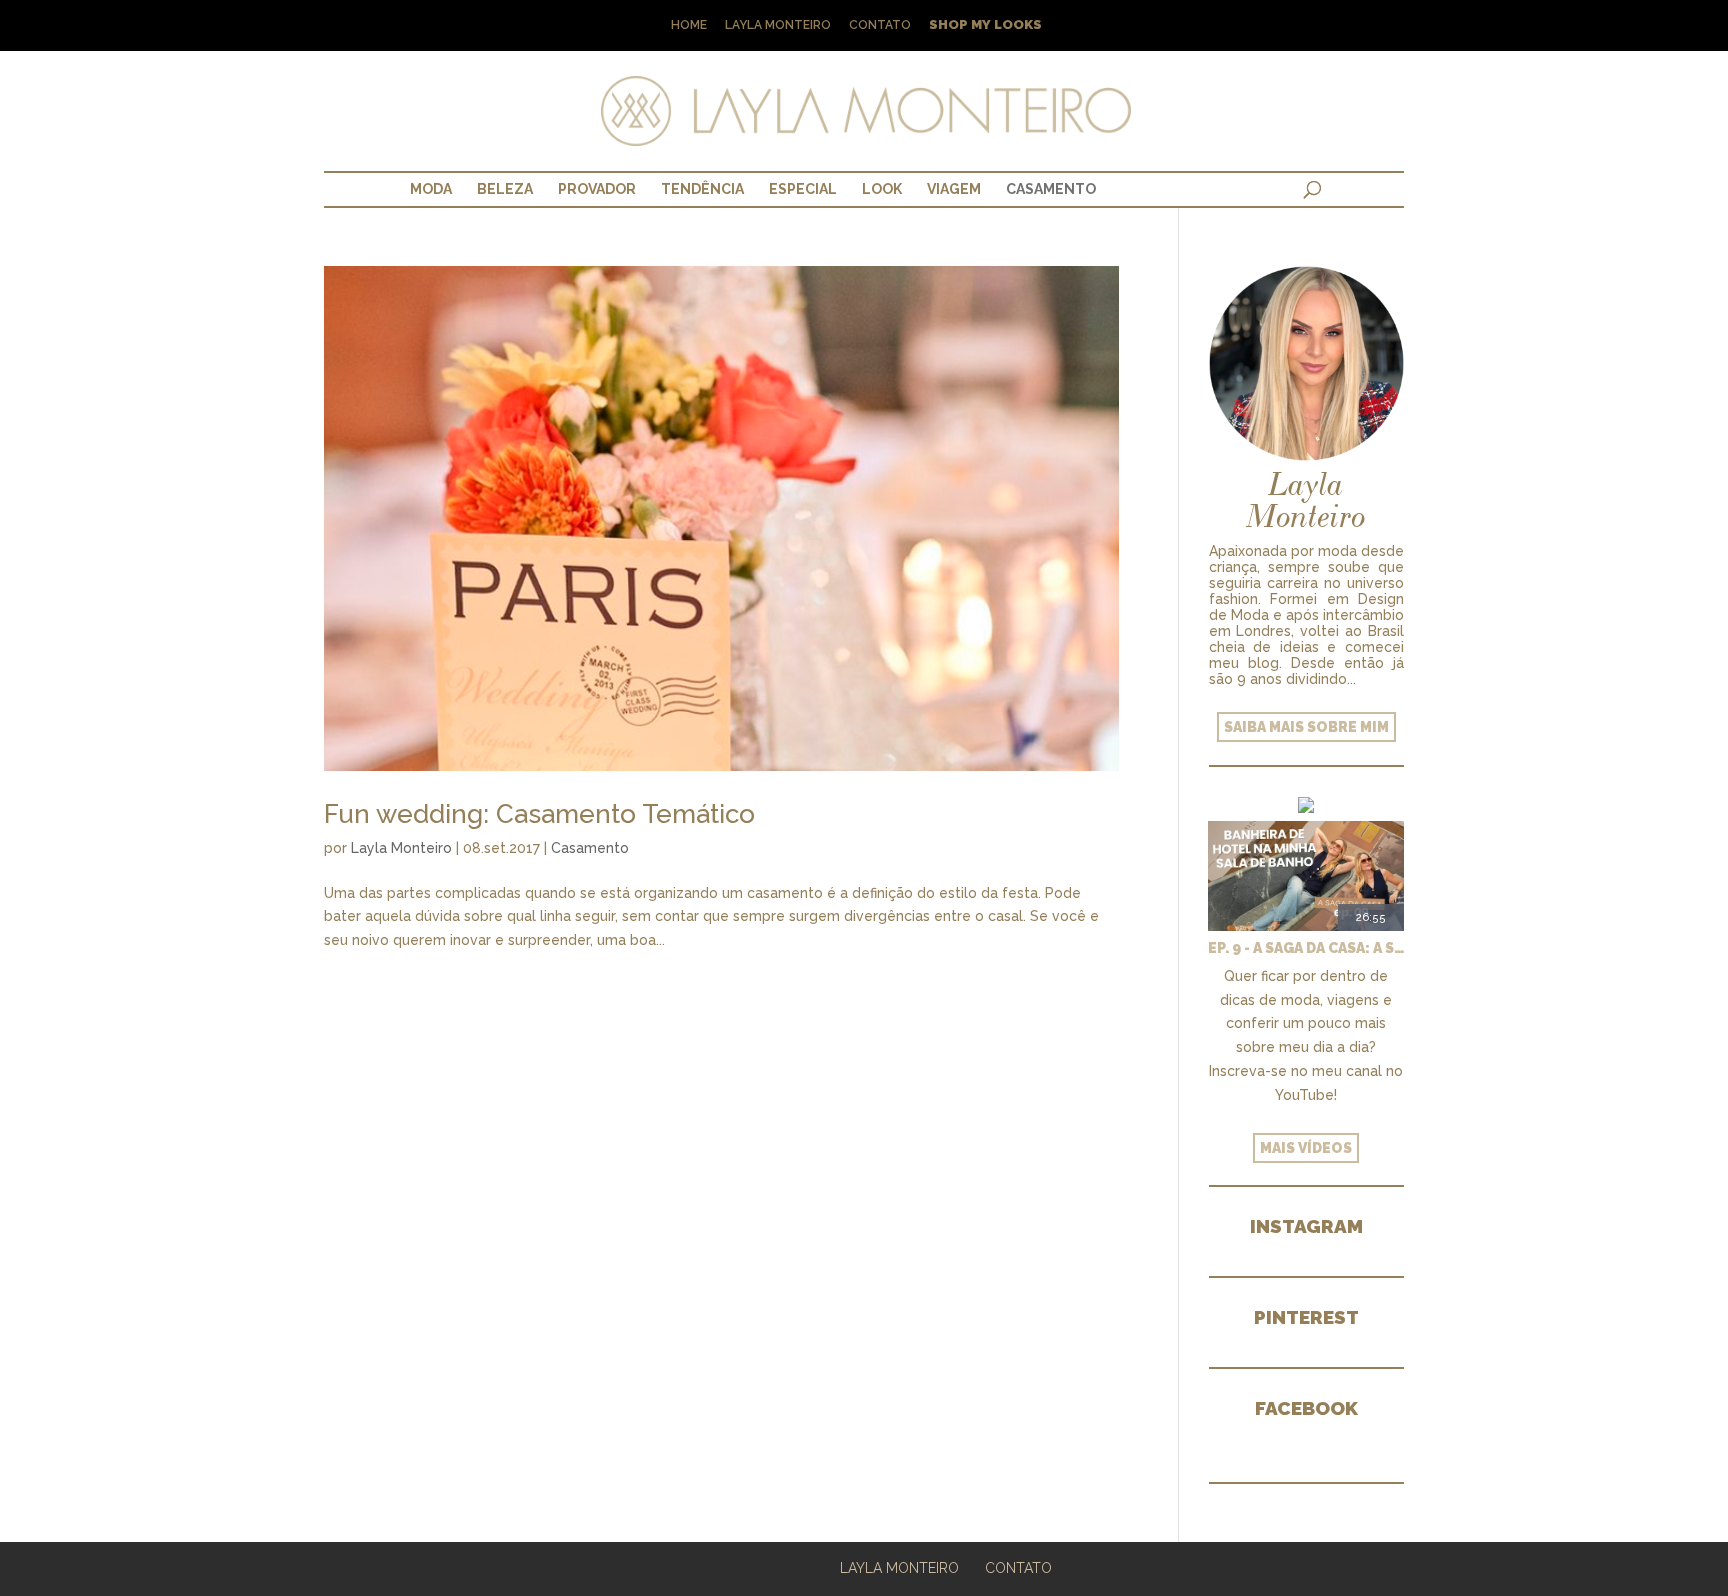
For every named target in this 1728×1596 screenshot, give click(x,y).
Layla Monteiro (778, 25)
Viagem (954, 189)
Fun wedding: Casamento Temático (539, 814)
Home (689, 25)
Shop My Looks (985, 25)
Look (882, 189)
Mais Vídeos (1306, 1148)
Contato (880, 25)
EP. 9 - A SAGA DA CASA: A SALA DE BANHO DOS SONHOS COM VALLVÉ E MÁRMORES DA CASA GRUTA (1306, 948)
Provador (597, 189)
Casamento (1051, 189)
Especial (803, 189)
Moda (431, 189)
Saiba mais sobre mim (1306, 727)
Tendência (702, 189)
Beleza (505, 189)
